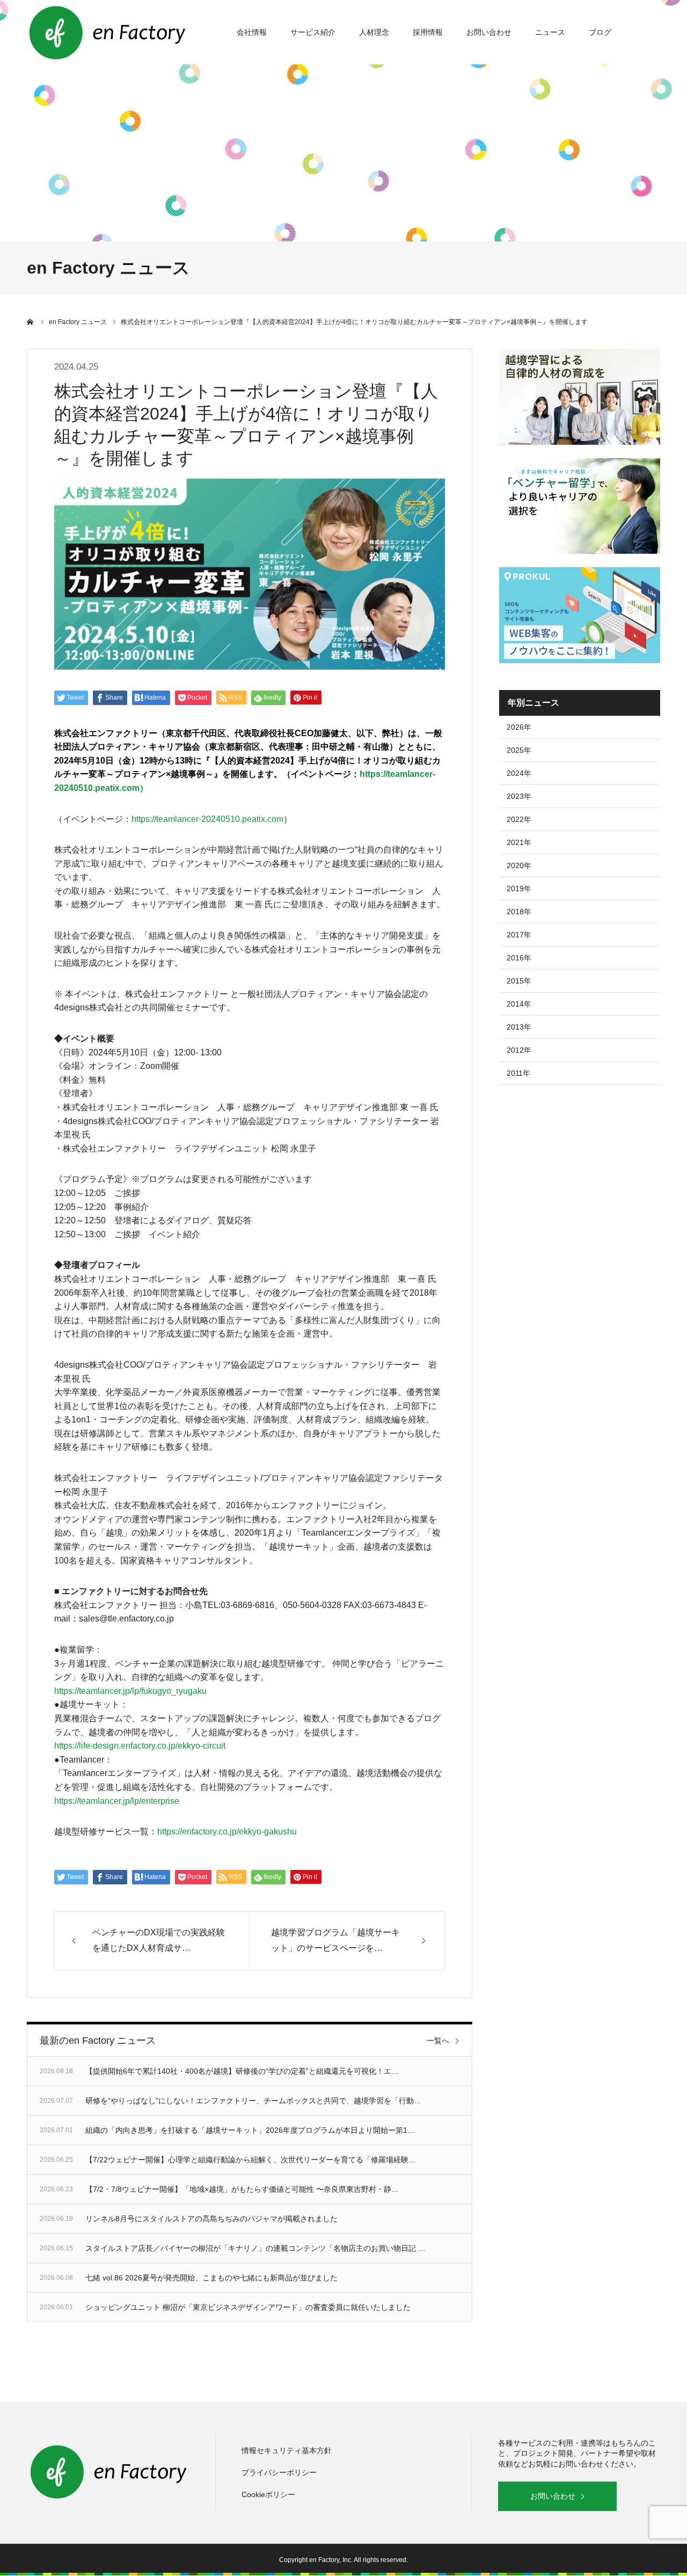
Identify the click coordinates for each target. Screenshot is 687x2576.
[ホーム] (31, 322)
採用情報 (428, 32)
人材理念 (374, 32)
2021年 (519, 842)
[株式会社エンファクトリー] (107, 32)
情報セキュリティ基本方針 (287, 2450)
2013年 (519, 1027)
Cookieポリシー (268, 2494)
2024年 (519, 773)
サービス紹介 (313, 32)
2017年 (519, 935)
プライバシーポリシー (279, 2472)
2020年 (519, 865)
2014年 (519, 1004)
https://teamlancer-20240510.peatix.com (207, 819)
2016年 (519, 958)
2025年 (519, 750)
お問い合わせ (489, 32)
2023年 (519, 796)
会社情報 (252, 32)
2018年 (519, 912)
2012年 (519, 1050)
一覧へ (438, 2041)
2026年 (519, 727)
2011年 (518, 1073)
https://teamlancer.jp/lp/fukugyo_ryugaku (130, 1691)
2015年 (519, 981)
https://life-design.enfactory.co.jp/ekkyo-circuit (140, 1746)
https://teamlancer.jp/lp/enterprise (117, 1801)
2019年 (519, 889)
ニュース (550, 32)
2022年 (519, 819)
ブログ (600, 32)
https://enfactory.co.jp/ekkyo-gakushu (227, 1832)
